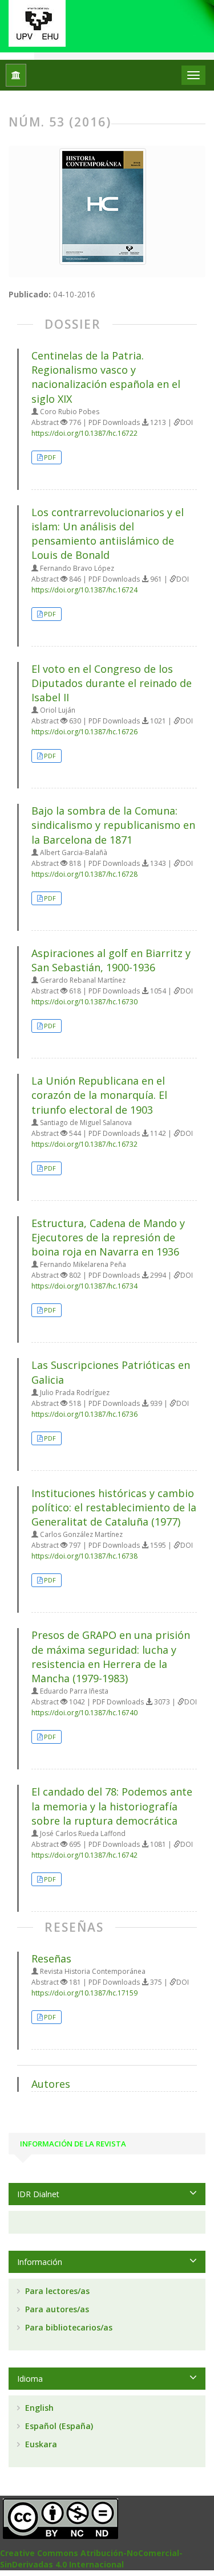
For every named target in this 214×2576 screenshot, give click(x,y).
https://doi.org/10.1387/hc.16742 (84, 1855)
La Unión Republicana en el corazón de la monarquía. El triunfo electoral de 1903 (99, 1095)
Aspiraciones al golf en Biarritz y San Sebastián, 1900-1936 (111, 960)
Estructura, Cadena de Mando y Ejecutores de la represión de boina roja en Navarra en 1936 (108, 1237)
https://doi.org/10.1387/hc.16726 (84, 732)
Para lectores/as (56, 2291)
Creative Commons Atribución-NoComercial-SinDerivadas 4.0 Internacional (91, 2559)
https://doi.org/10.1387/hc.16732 (84, 1144)
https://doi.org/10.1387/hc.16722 (84, 433)
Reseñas (51, 1958)
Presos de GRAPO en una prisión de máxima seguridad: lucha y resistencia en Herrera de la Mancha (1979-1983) (111, 1657)
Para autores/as (56, 2309)
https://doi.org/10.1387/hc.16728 (84, 874)
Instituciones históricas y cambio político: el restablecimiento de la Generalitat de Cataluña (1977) (114, 1507)
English (38, 2408)
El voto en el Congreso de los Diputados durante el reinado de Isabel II (112, 683)
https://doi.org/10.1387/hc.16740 (84, 1713)
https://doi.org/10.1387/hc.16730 (84, 1002)
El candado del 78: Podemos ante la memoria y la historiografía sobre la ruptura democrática (112, 1806)
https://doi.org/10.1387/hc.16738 (84, 1556)
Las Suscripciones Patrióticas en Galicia (111, 1372)
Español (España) (58, 2426)
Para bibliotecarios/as (68, 2327)
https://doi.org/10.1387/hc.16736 (84, 1414)
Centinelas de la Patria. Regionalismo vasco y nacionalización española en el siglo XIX (106, 377)
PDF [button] (50, 457)
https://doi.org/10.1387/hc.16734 (84, 1286)
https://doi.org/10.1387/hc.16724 (84, 590)
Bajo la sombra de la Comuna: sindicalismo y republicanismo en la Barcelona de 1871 (113, 825)
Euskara (40, 2444)
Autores (51, 2084)
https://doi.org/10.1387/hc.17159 (84, 1993)
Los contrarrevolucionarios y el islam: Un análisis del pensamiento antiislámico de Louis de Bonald (108, 534)
